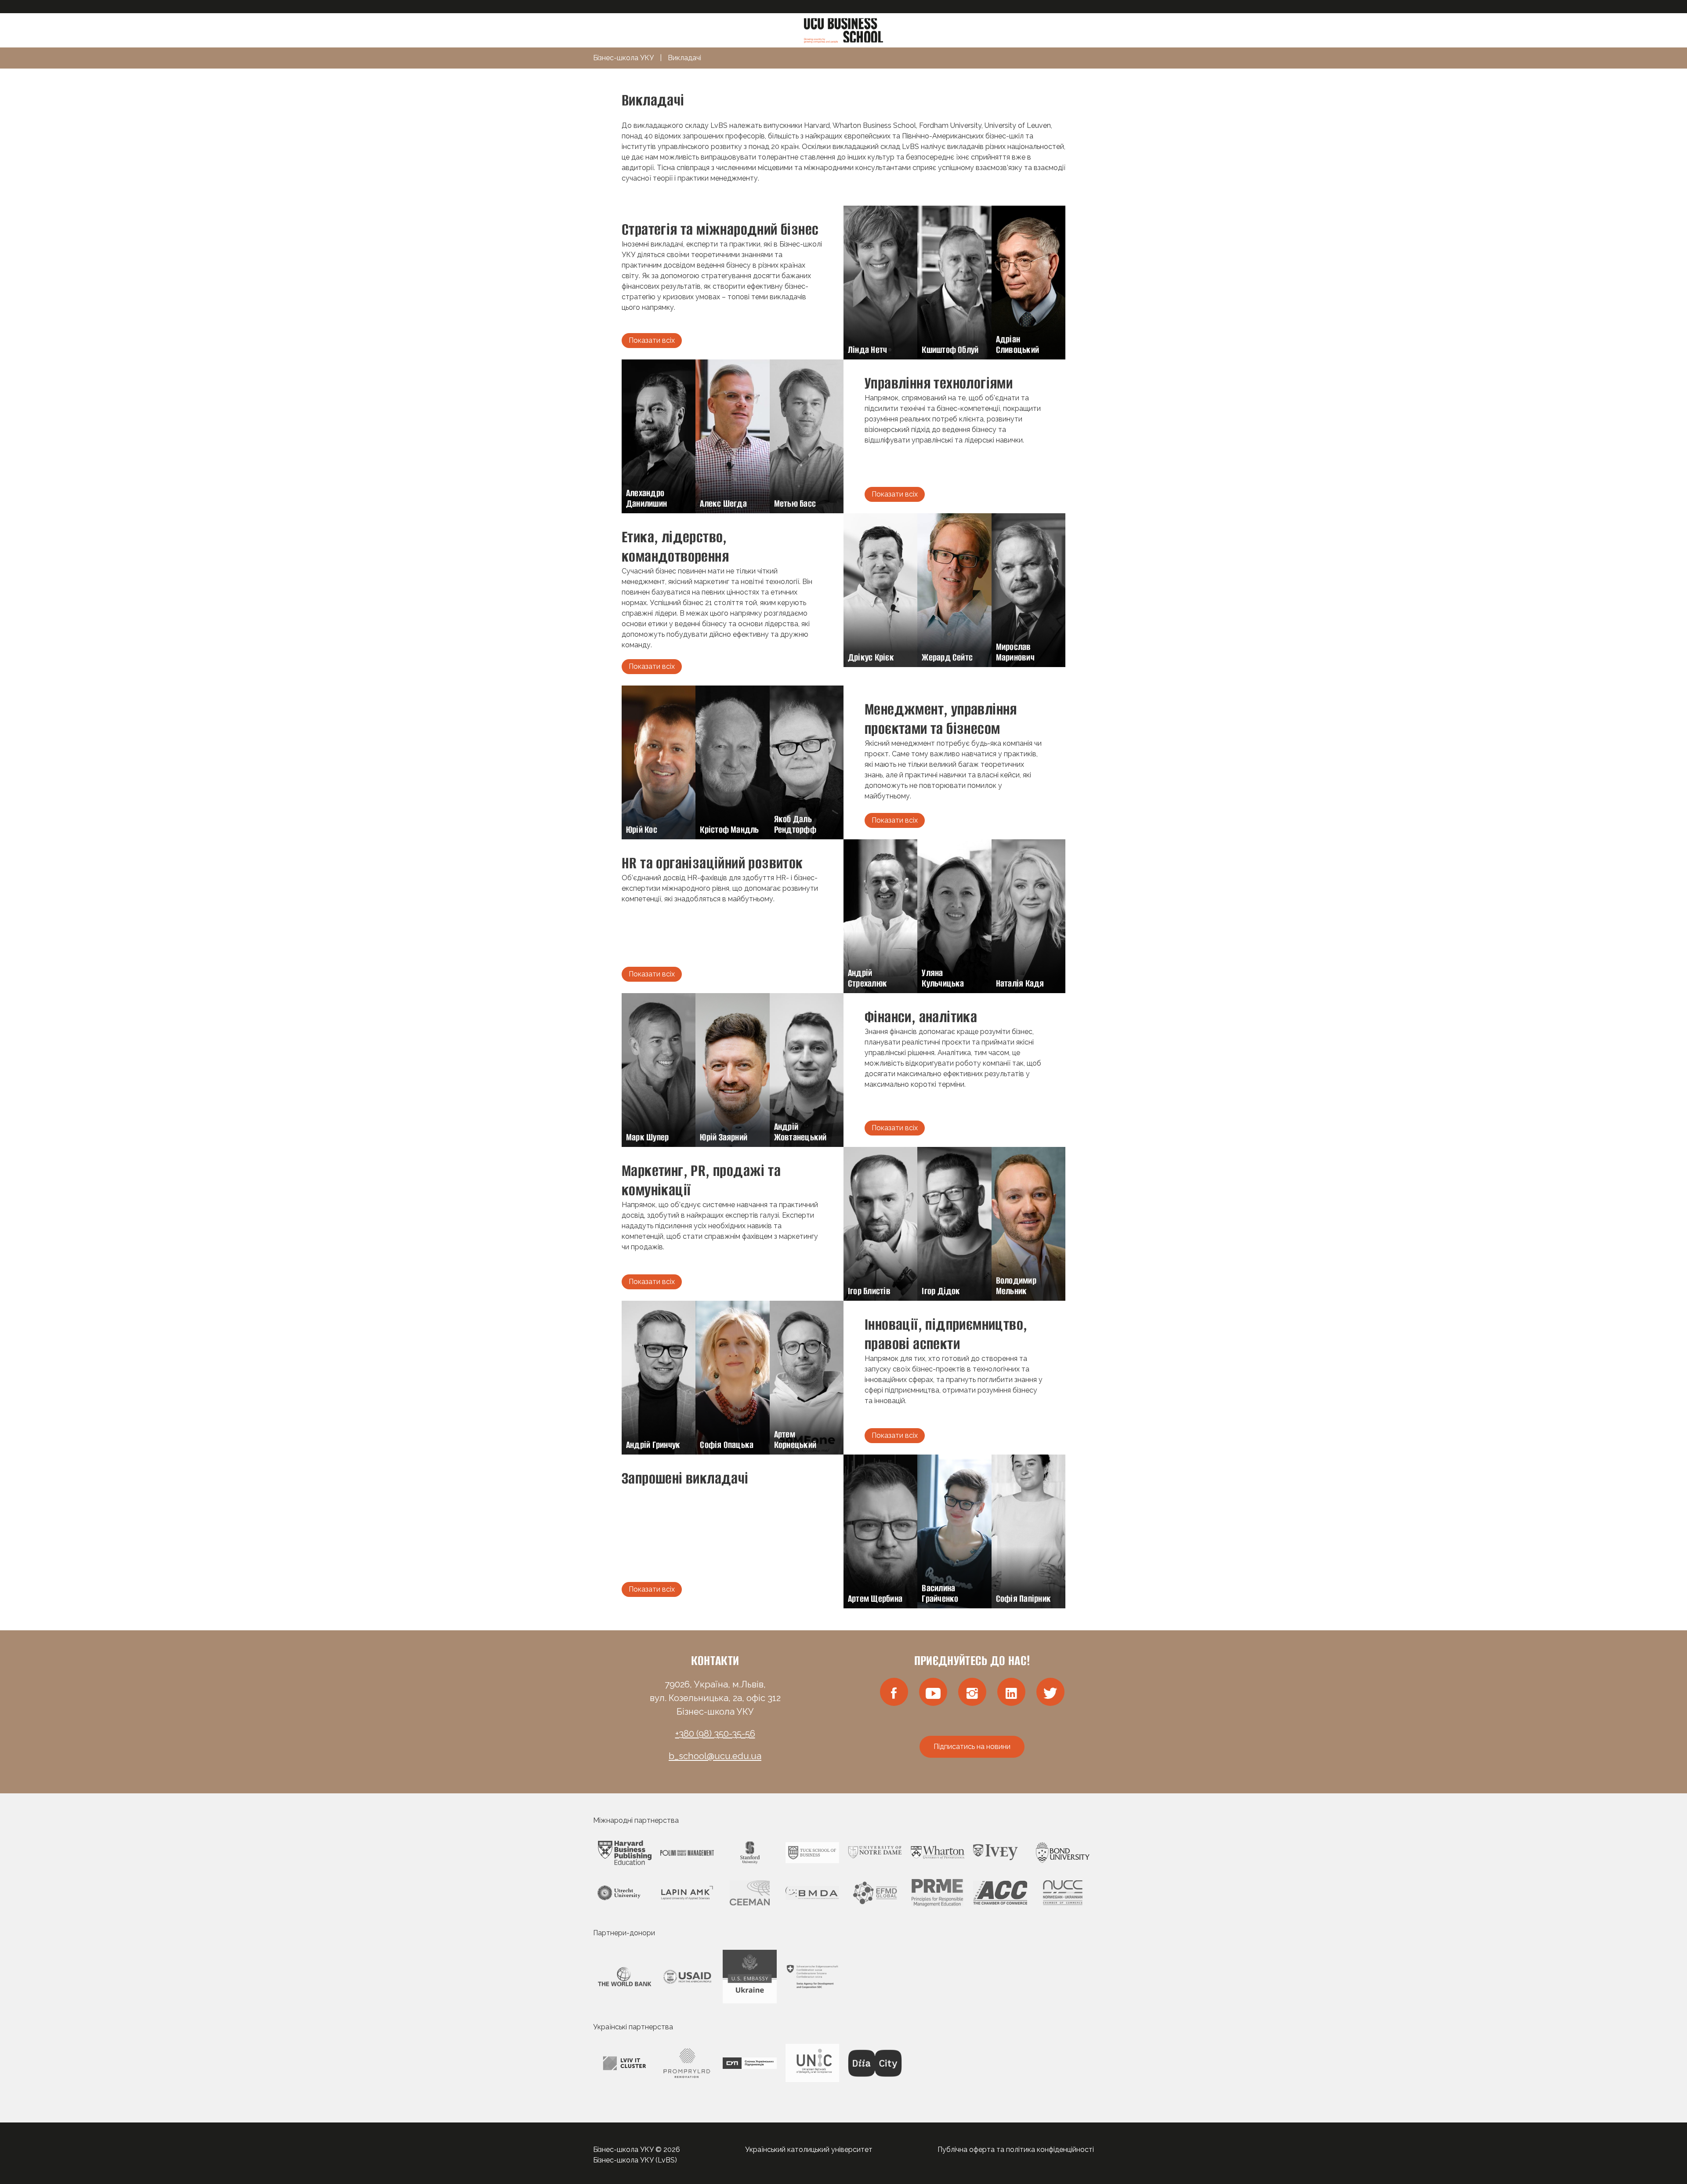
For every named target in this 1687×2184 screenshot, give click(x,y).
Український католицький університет (809, 2150)
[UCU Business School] (843, 30)
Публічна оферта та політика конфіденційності (1016, 2150)
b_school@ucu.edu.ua (715, 1756)
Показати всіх (652, 340)
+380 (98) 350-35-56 (715, 1734)
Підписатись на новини (972, 1747)
